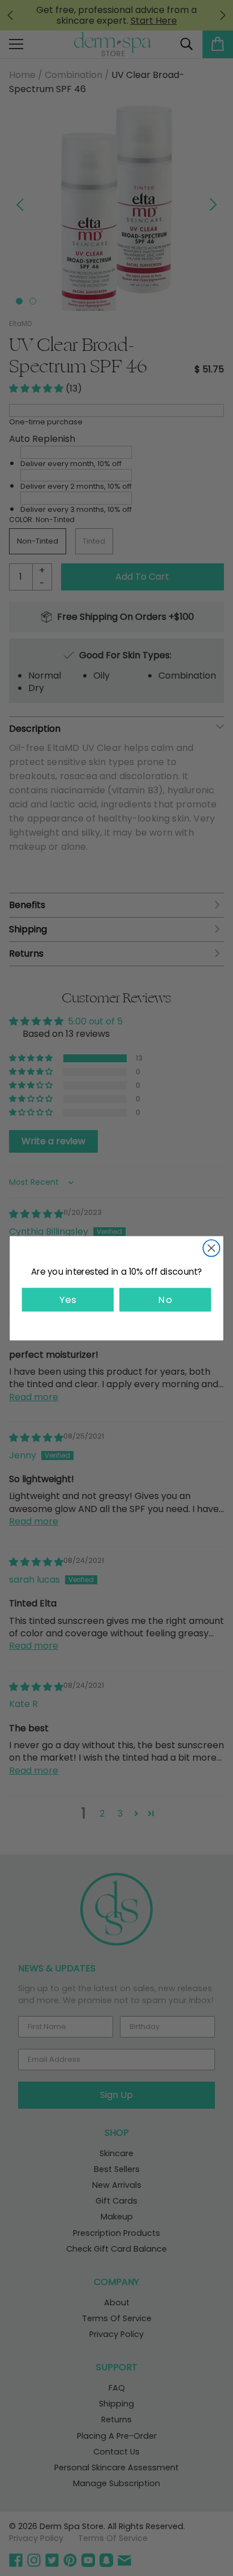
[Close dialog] (211, 1248)
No (165, 1299)
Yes (68, 1299)
